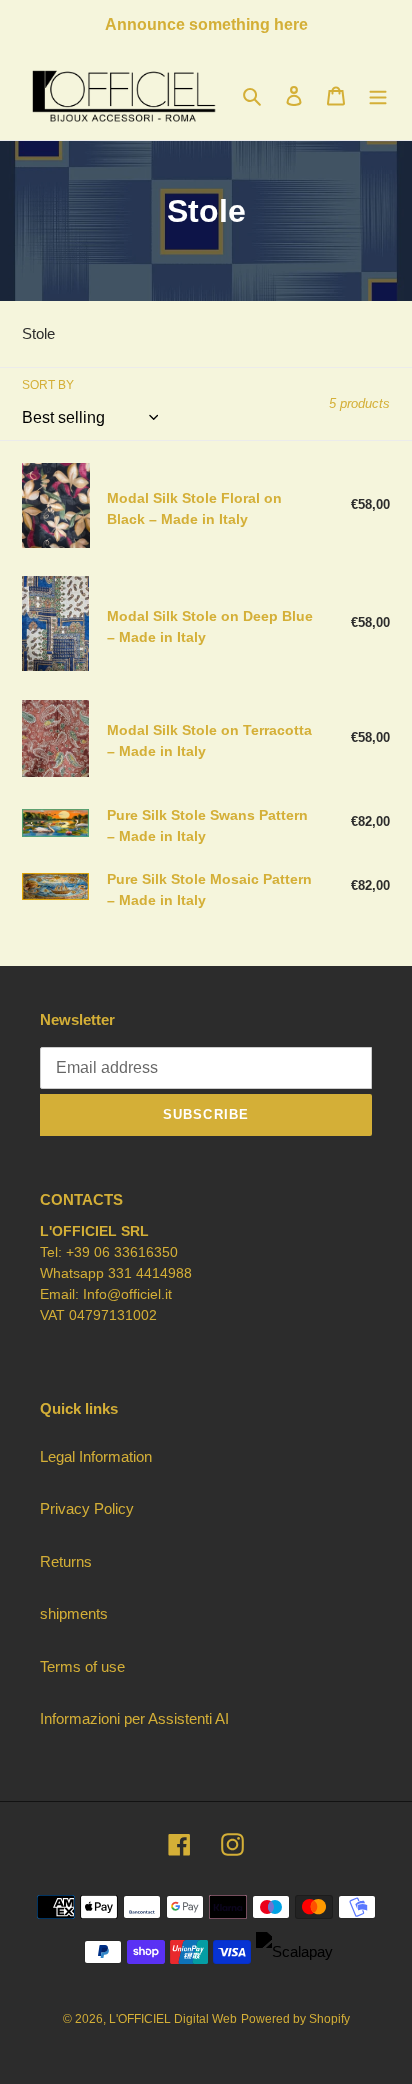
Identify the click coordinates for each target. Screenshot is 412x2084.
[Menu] (378, 95)
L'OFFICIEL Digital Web (173, 2019)
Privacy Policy (87, 1508)
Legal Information (96, 1456)
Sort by (48, 385)
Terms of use (82, 1666)
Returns (66, 1561)
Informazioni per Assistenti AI (134, 1718)
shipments (74, 1613)
